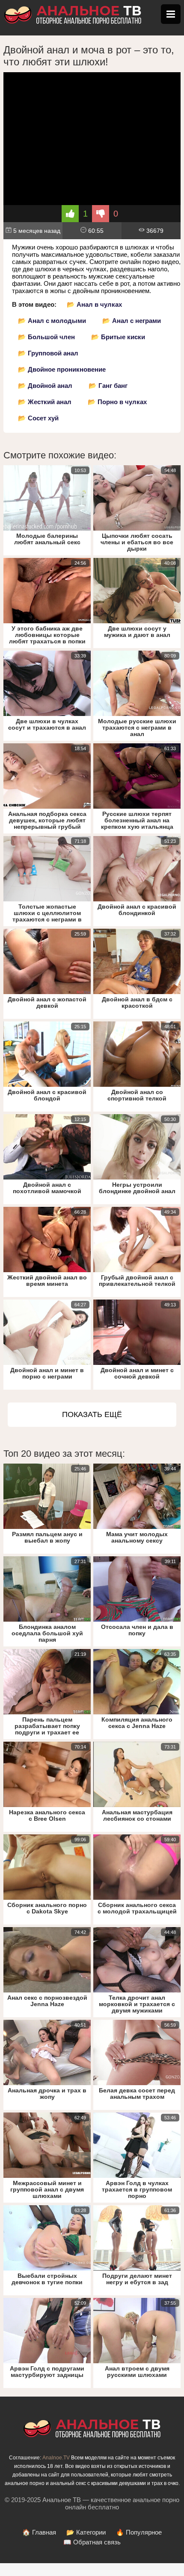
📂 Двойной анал (45, 386)
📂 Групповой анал (48, 353)
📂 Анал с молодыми (52, 321)
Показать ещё (92, 1414)
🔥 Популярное (139, 2532)
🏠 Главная (39, 2532)
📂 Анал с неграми (132, 321)
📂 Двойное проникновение (62, 369)
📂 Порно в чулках (117, 402)
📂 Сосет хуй (38, 418)
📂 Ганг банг (108, 386)
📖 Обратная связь (92, 2542)
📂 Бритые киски (118, 337)
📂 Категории (86, 2532)
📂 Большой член (46, 337)
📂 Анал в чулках (94, 304)
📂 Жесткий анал (45, 402)
